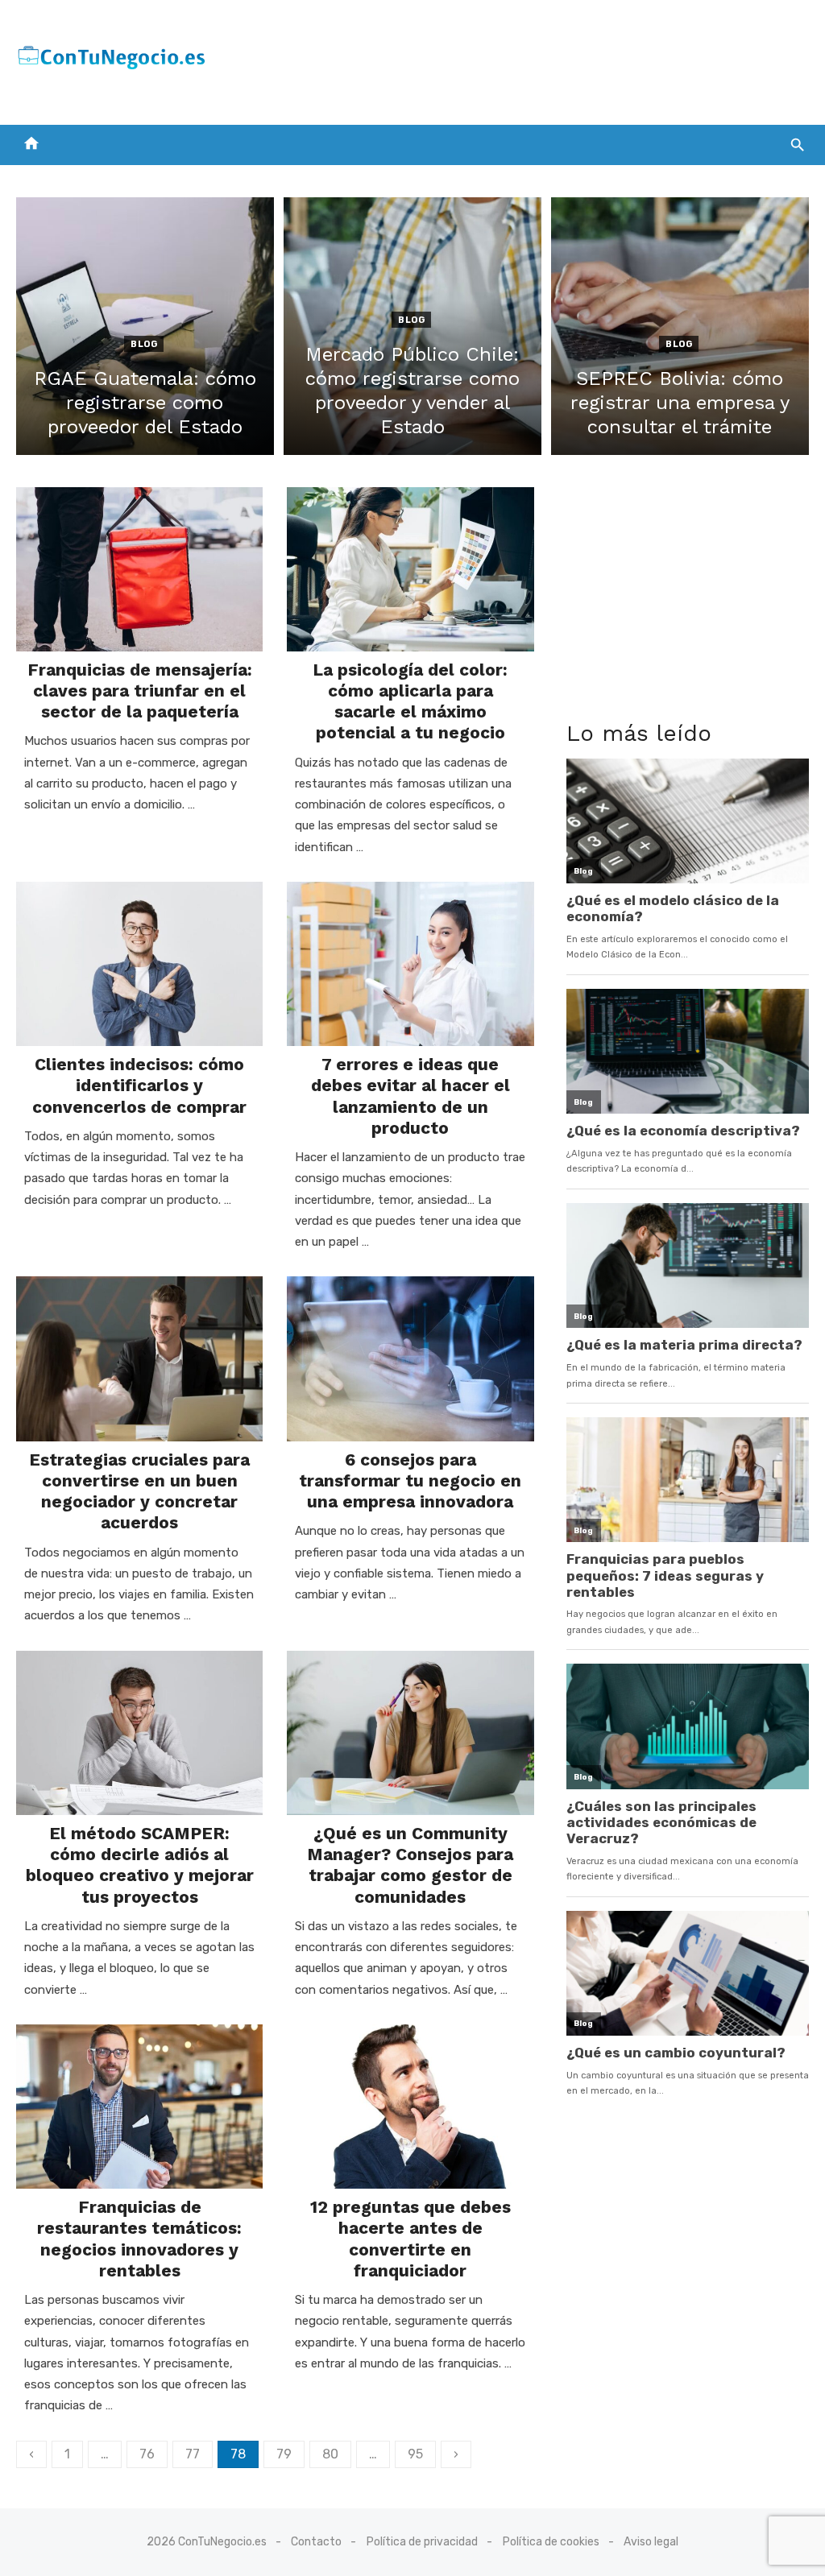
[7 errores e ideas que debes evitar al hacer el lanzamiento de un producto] (410, 964)
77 (193, 2454)
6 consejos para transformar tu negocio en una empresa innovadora (410, 1481)
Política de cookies (551, 2542)
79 (284, 2454)
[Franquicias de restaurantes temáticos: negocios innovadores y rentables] (139, 2107)
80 (330, 2454)
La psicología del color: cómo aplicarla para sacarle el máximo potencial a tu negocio (410, 701)
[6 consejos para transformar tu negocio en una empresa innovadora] (410, 1358)
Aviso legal (651, 2542)
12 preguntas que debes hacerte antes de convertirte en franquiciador (410, 2239)
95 (415, 2454)
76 (147, 2454)
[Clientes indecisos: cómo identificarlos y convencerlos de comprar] (139, 964)
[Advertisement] (516, 59)
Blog (144, 344)
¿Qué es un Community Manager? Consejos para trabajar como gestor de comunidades (410, 1865)
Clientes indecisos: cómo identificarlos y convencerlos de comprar (139, 1085)
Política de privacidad (422, 2542)
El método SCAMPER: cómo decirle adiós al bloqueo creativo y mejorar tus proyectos (140, 1865)
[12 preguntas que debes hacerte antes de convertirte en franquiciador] (410, 2107)
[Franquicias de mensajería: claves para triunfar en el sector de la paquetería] (139, 569)
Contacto (316, 2542)
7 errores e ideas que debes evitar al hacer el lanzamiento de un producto (410, 1096)
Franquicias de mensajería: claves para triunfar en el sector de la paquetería (140, 691)
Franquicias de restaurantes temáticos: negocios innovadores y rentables (139, 2239)
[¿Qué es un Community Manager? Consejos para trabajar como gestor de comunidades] (410, 1733)
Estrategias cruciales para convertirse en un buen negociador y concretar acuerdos (139, 1491)
